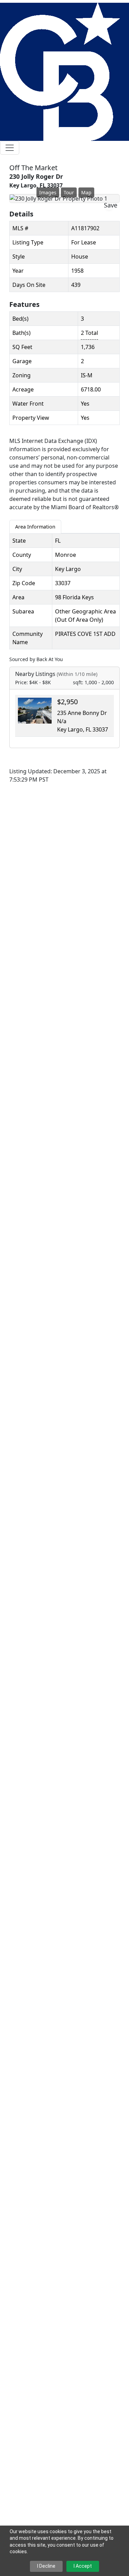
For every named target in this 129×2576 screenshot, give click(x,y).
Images (48, 192)
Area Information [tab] (35, 527)
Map (86, 192)
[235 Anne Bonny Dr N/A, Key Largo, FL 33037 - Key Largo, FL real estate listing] (35, 710)
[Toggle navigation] (10, 148)
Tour (69, 192)
